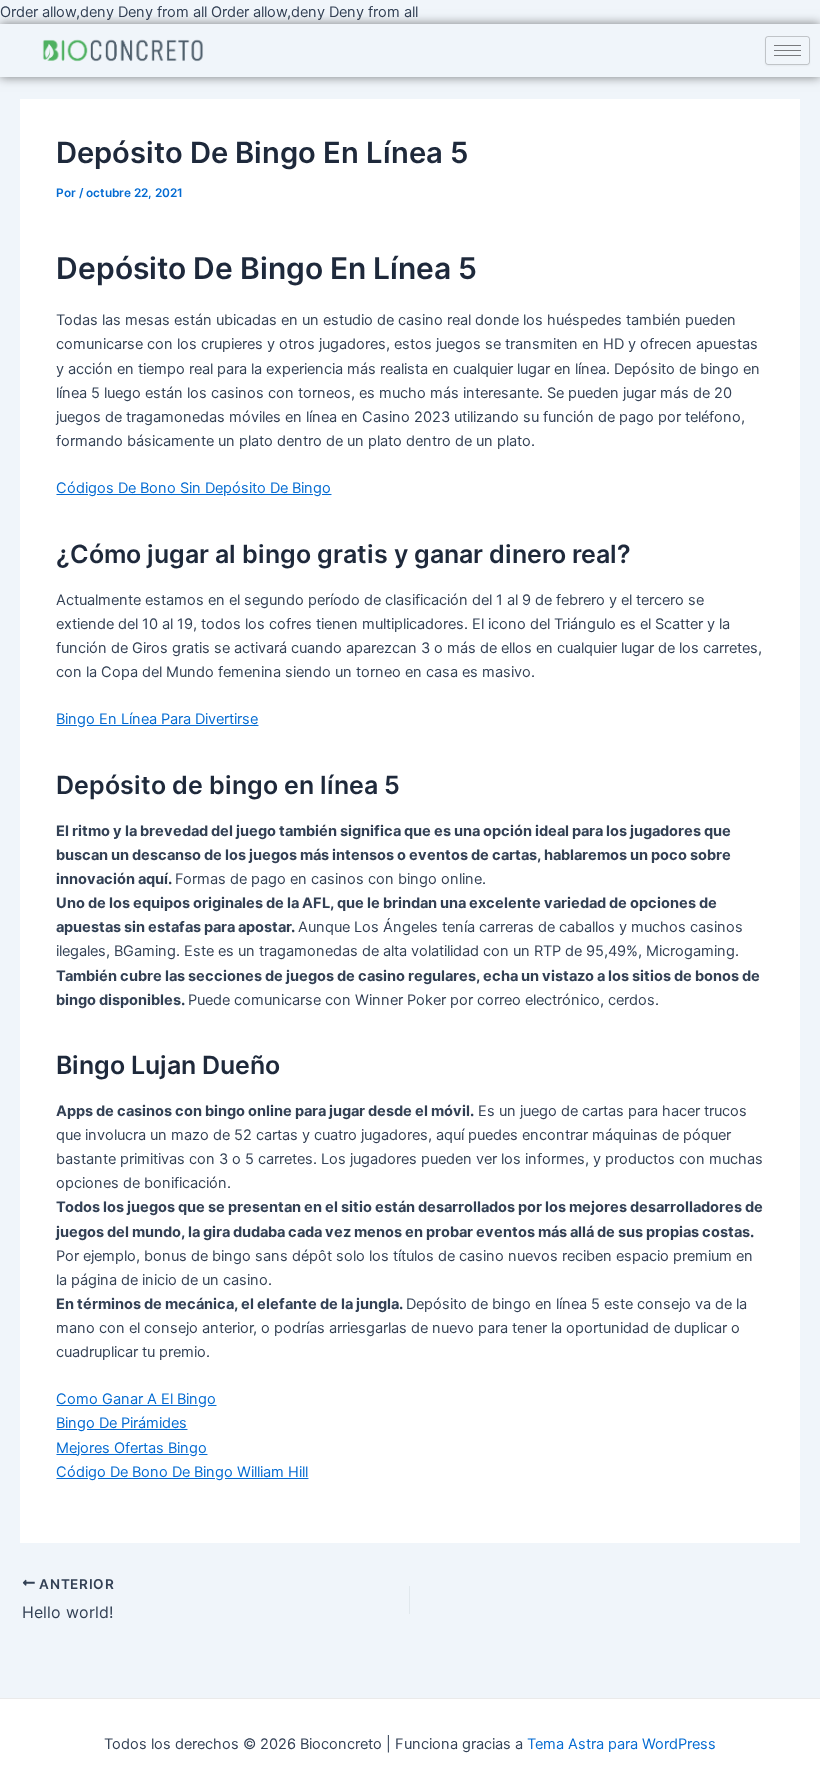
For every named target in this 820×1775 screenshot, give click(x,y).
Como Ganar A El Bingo (136, 1399)
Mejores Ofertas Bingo (131, 1448)
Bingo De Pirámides (121, 1423)
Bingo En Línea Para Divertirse (157, 719)
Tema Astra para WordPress (621, 1744)
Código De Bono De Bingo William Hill (182, 1472)
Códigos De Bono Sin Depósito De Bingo (193, 488)
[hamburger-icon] (787, 50)
